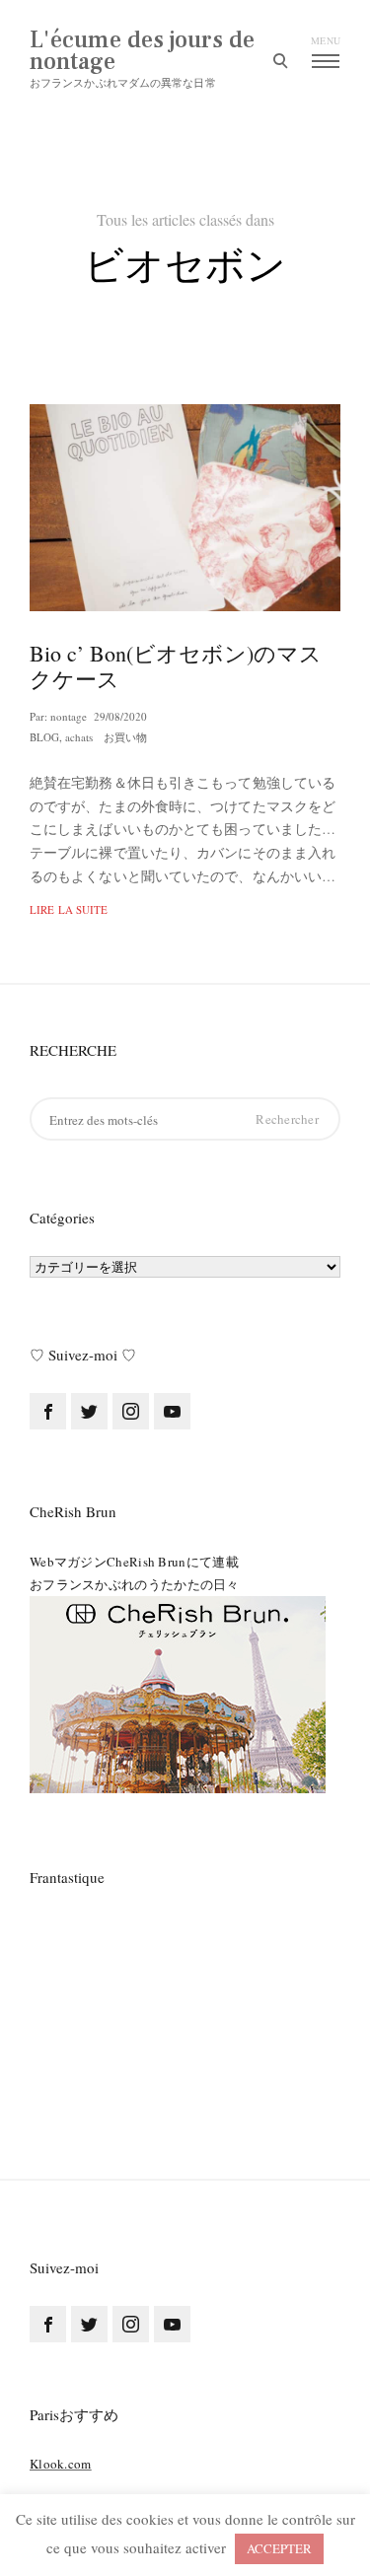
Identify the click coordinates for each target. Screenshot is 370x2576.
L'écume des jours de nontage (142, 51)
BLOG (44, 737)
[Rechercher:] (185, 1119)
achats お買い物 (106, 737)
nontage (69, 716)
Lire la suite (69, 909)
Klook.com (61, 2464)
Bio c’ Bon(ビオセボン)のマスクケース (176, 665)
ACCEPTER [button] (279, 2548)
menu (326, 40)
